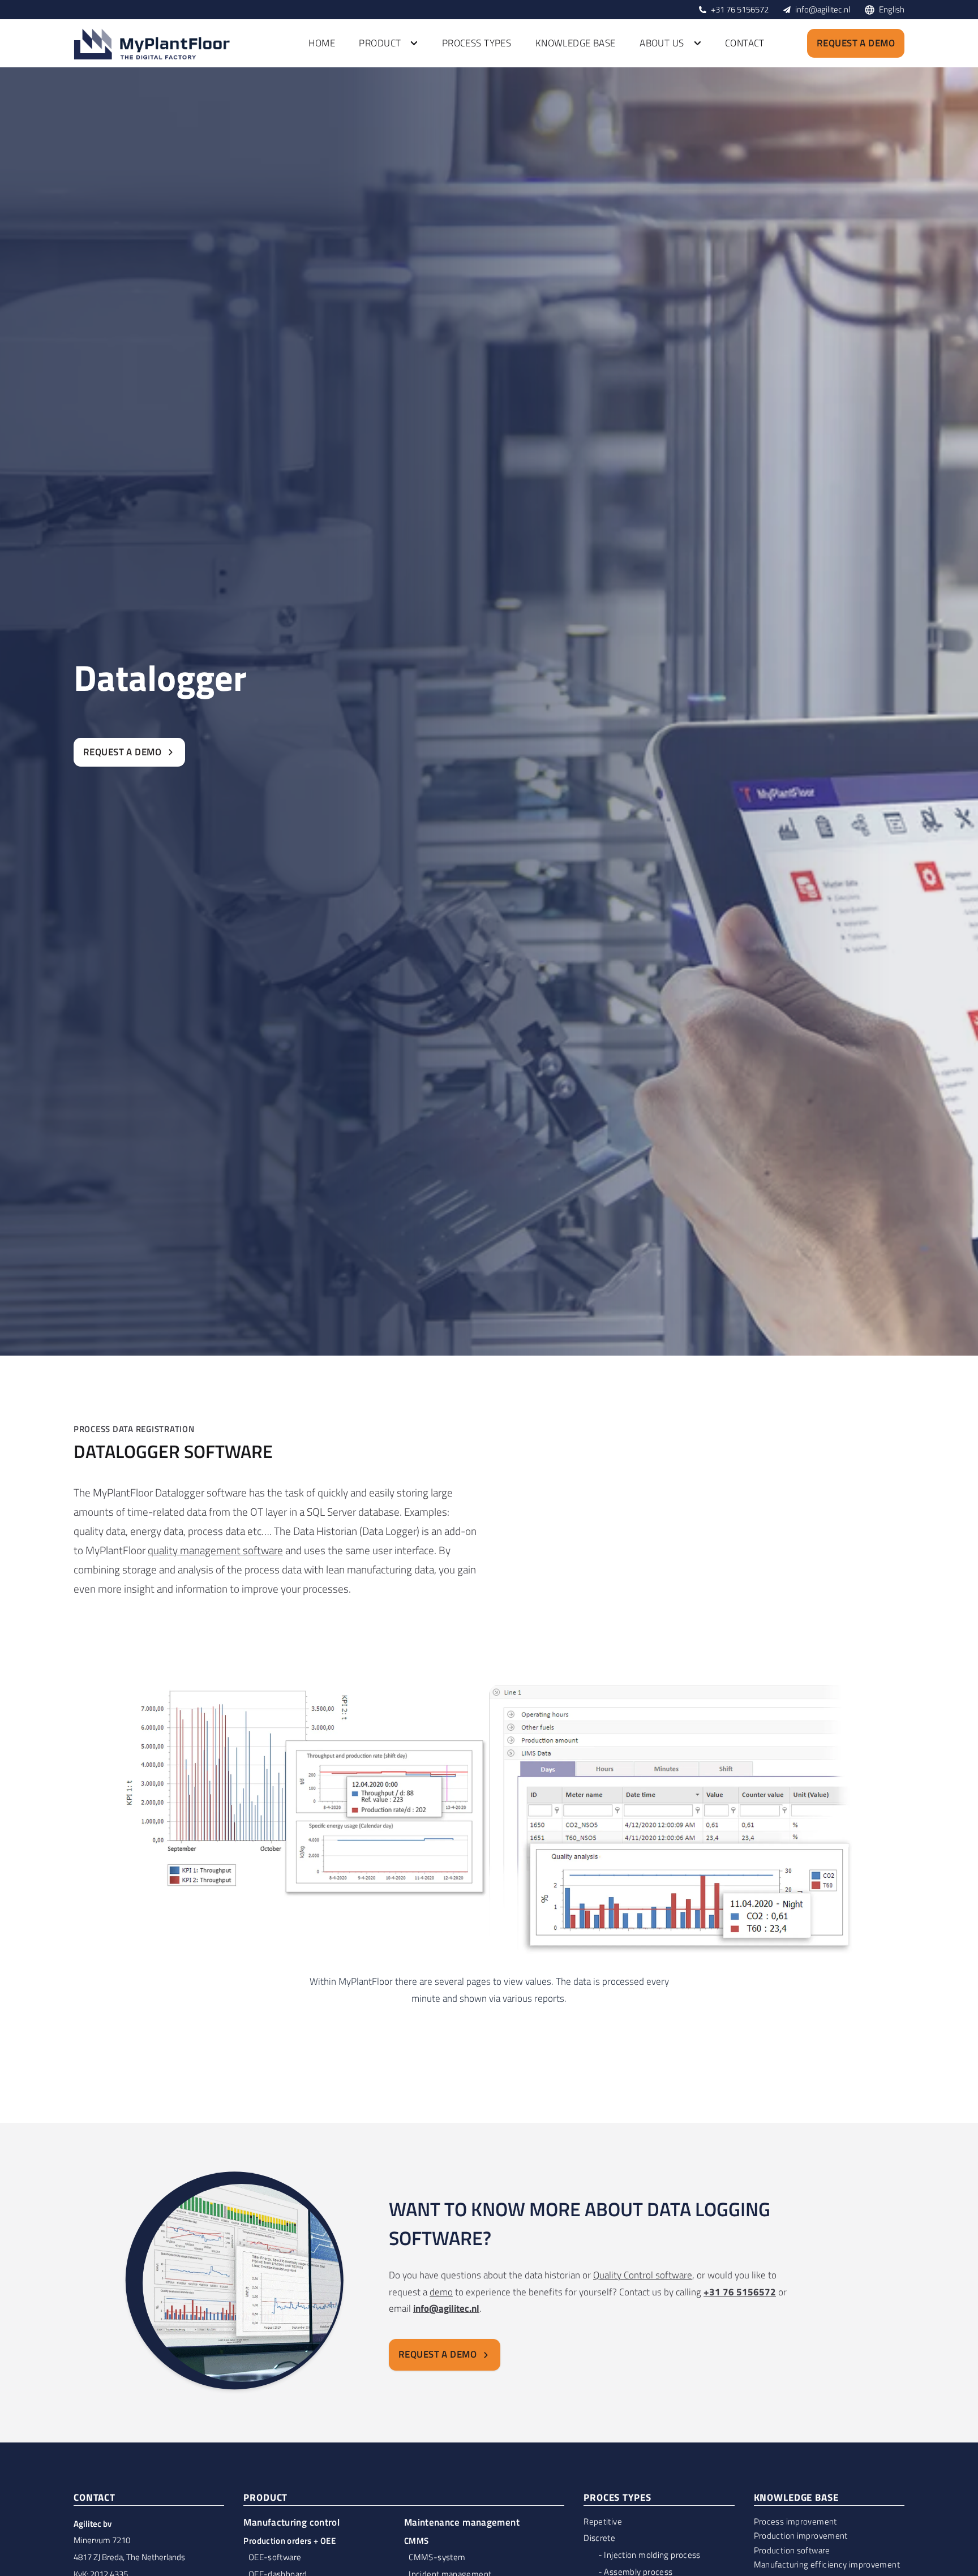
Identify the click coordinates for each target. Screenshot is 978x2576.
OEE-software (275, 2557)
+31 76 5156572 (740, 9)
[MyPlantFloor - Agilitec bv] (153, 44)
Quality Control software (643, 2275)
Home (322, 43)
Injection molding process (652, 2555)
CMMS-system (437, 2557)
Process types (477, 43)
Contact (745, 43)
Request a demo (856, 43)
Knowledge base (576, 43)
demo (441, 2292)
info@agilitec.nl (823, 9)
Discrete (599, 2538)
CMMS (417, 2541)
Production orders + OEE (289, 2541)
